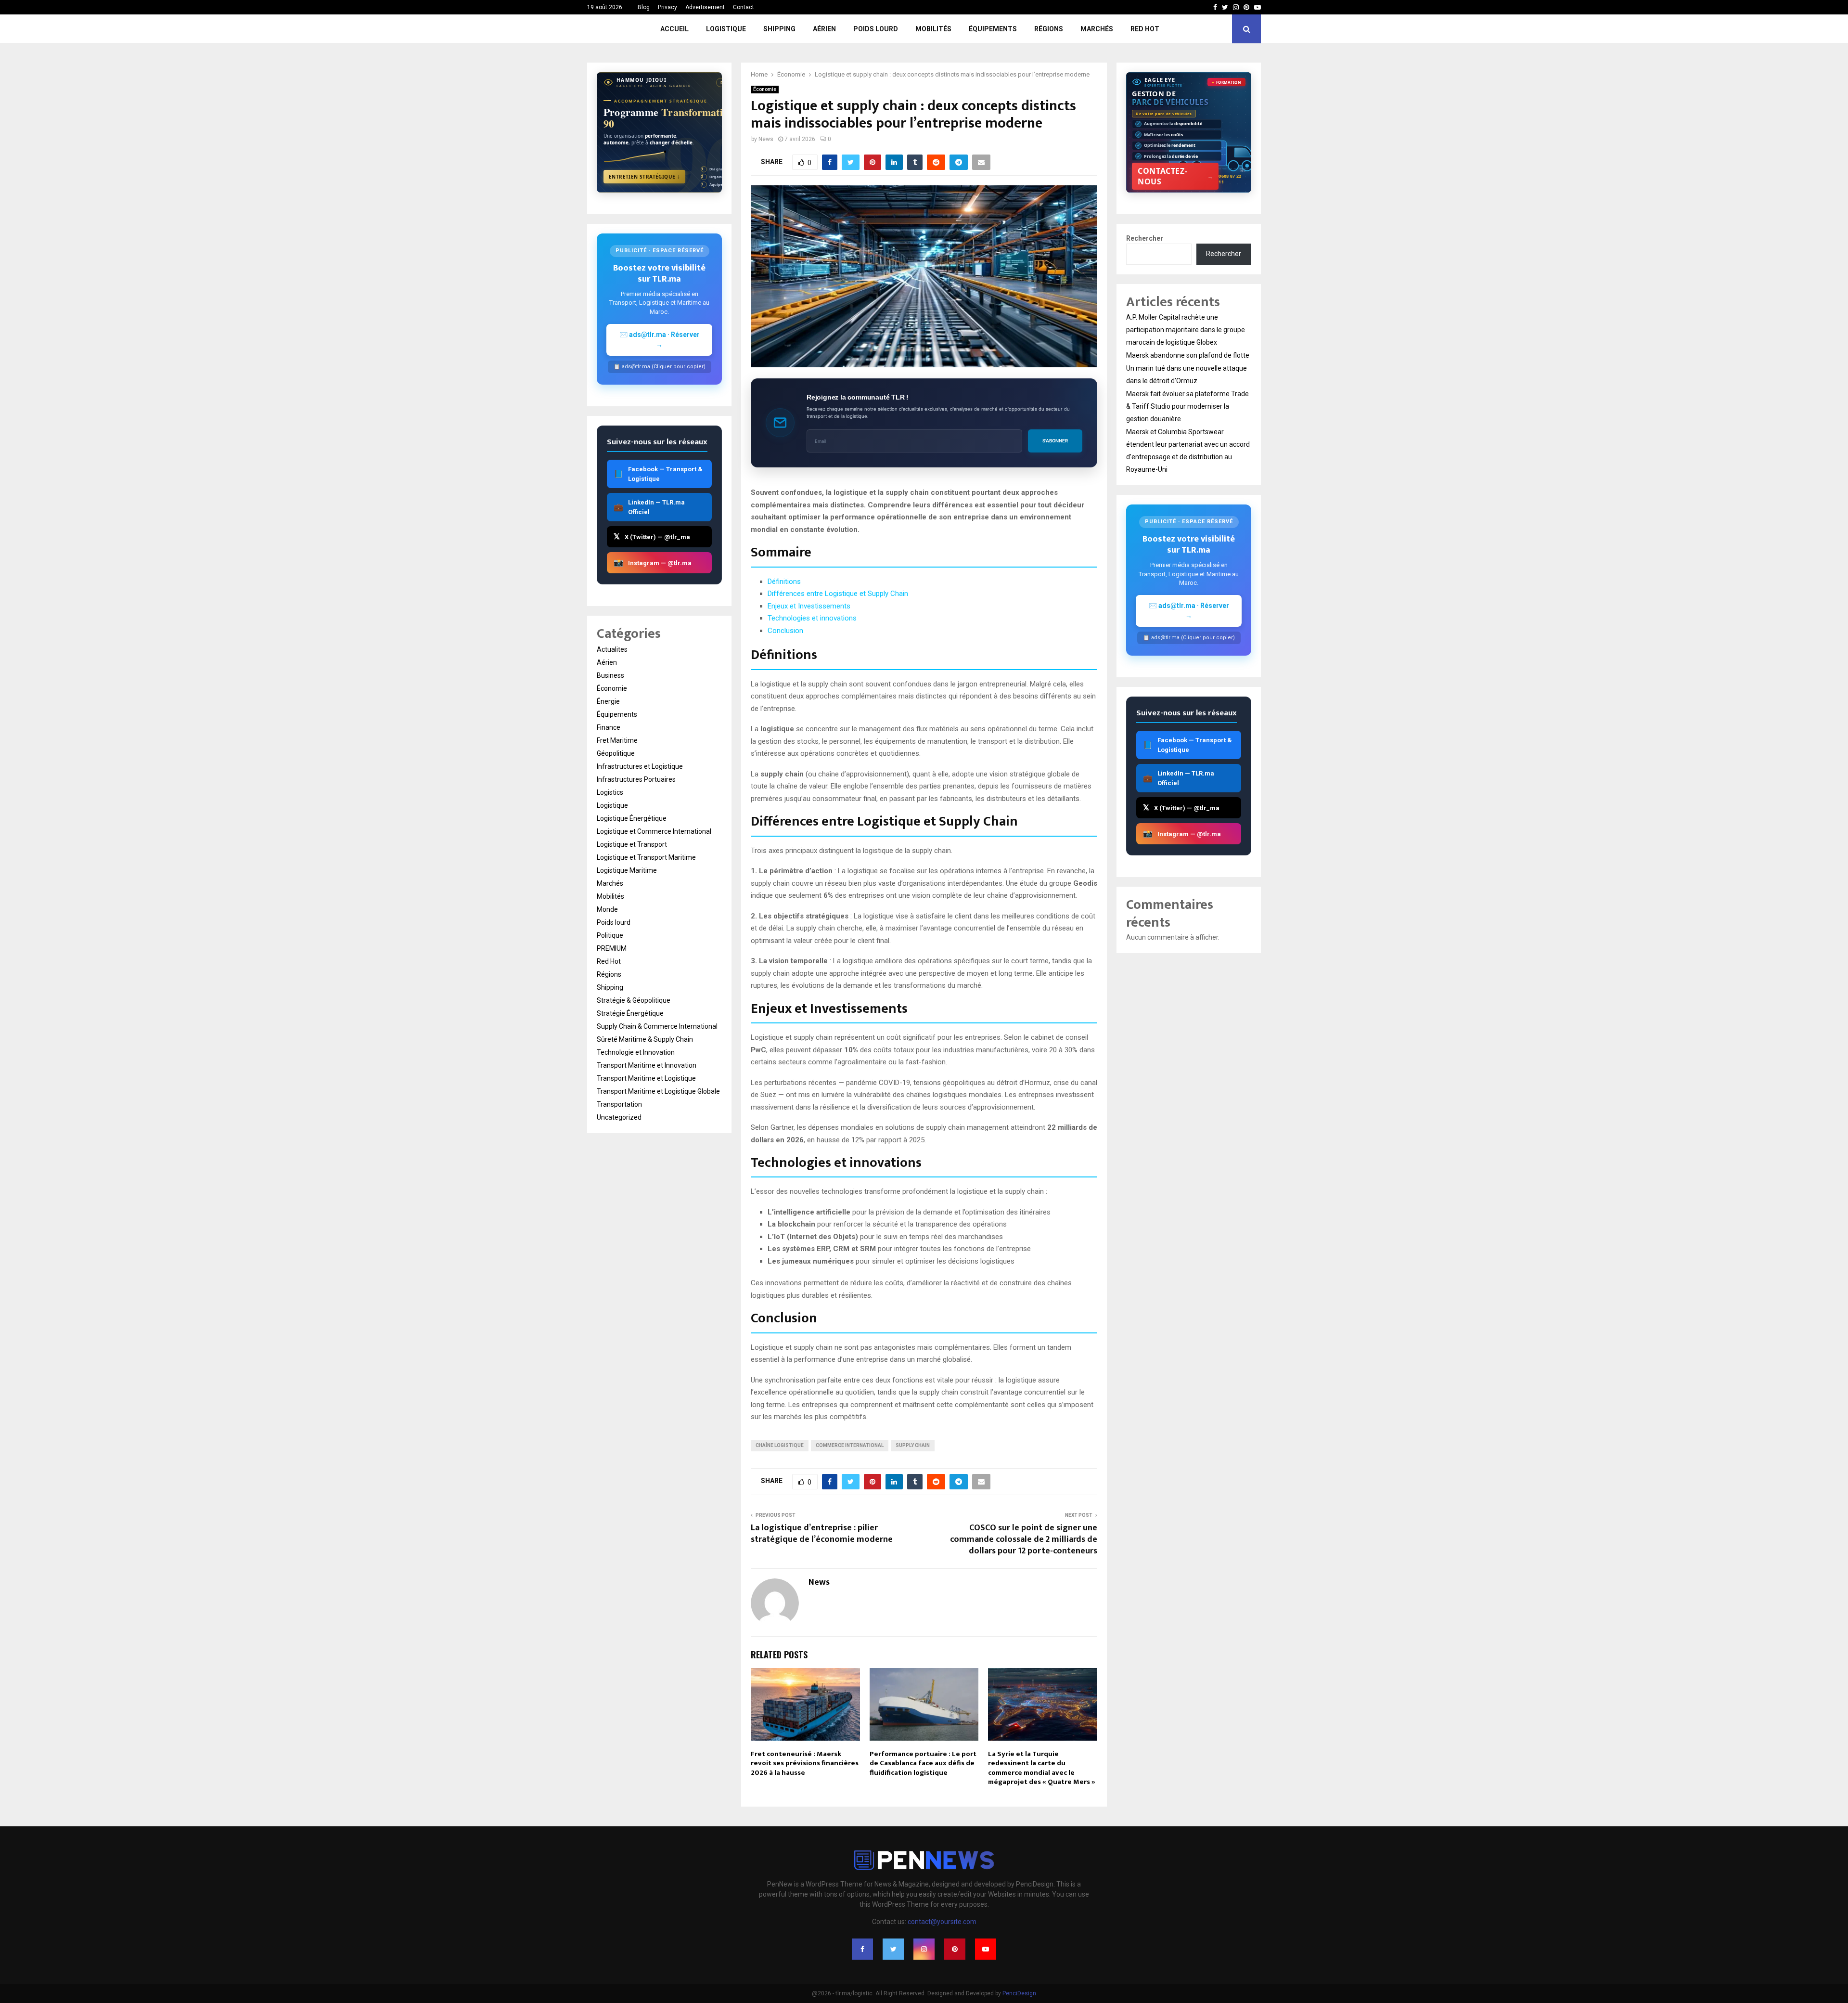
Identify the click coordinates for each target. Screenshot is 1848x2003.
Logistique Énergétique (632, 818)
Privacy (667, 7)
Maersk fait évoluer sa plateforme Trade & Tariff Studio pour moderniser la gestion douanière (1187, 406)
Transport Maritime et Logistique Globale (658, 1091)
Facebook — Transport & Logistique (658, 474)
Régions (1049, 29)
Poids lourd (876, 29)
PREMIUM (612, 948)
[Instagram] (924, 1949)
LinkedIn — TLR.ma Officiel (649, 507)
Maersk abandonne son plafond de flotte (1188, 355)
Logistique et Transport (632, 844)
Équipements (993, 29)
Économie (765, 89)
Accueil (674, 29)
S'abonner (1055, 441)
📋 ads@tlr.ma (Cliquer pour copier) (660, 367)
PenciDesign (1019, 1993)
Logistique (726, 29)
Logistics (610, 792)
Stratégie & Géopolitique (634, 1000)
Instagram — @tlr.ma (653, 562)
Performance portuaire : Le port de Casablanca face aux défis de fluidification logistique (923, 1763)
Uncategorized (619, 1117)
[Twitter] (893, 1949)
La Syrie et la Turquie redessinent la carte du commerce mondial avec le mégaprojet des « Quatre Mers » (1042, 1768)
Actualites (612, 649)
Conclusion (785, 631)
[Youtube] (986, 1949)
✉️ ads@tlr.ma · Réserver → (660, 340)
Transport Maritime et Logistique (646, 1078)
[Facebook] (862, 1949)
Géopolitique (616, 753)
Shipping (779, 29)
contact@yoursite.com (942, 1922)
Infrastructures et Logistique (640, 766)
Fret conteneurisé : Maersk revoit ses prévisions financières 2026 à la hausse (805, 1763)
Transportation (619, 1104)
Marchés (1097, 29)
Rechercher (1145, 238)
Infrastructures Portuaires (636, 779)
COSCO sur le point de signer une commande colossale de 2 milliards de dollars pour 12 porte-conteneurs (1024, 1539)
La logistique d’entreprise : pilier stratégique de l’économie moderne (822, 1534)
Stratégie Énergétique (630, 1013)
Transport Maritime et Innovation (647, 1065)
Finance (609, 727)
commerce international (850, 1445)
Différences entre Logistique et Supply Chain (838, 594)
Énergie (608, 701)
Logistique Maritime (627, 870)
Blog (644, 7)
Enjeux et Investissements (809, 606)
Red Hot (1145, 29)
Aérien (824, 29)
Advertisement (705, 7)
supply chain (913, 1445)
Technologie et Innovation (636, 1052)
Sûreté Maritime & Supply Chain (645, 1039)
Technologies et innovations (812, 618)
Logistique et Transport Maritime (646, 857)
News (766, 139)
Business (610, 675)
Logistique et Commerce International (654, 831)
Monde (607, 909)
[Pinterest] (955, 1949)
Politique (610, 935)
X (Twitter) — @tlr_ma (652, 536)
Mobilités (933, 29)
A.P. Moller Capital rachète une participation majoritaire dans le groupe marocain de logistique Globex (1186, 330)
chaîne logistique (780, 1445)
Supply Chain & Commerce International (657, 1026)
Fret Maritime (617, 740)
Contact (744, 7)
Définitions (784, 582)
